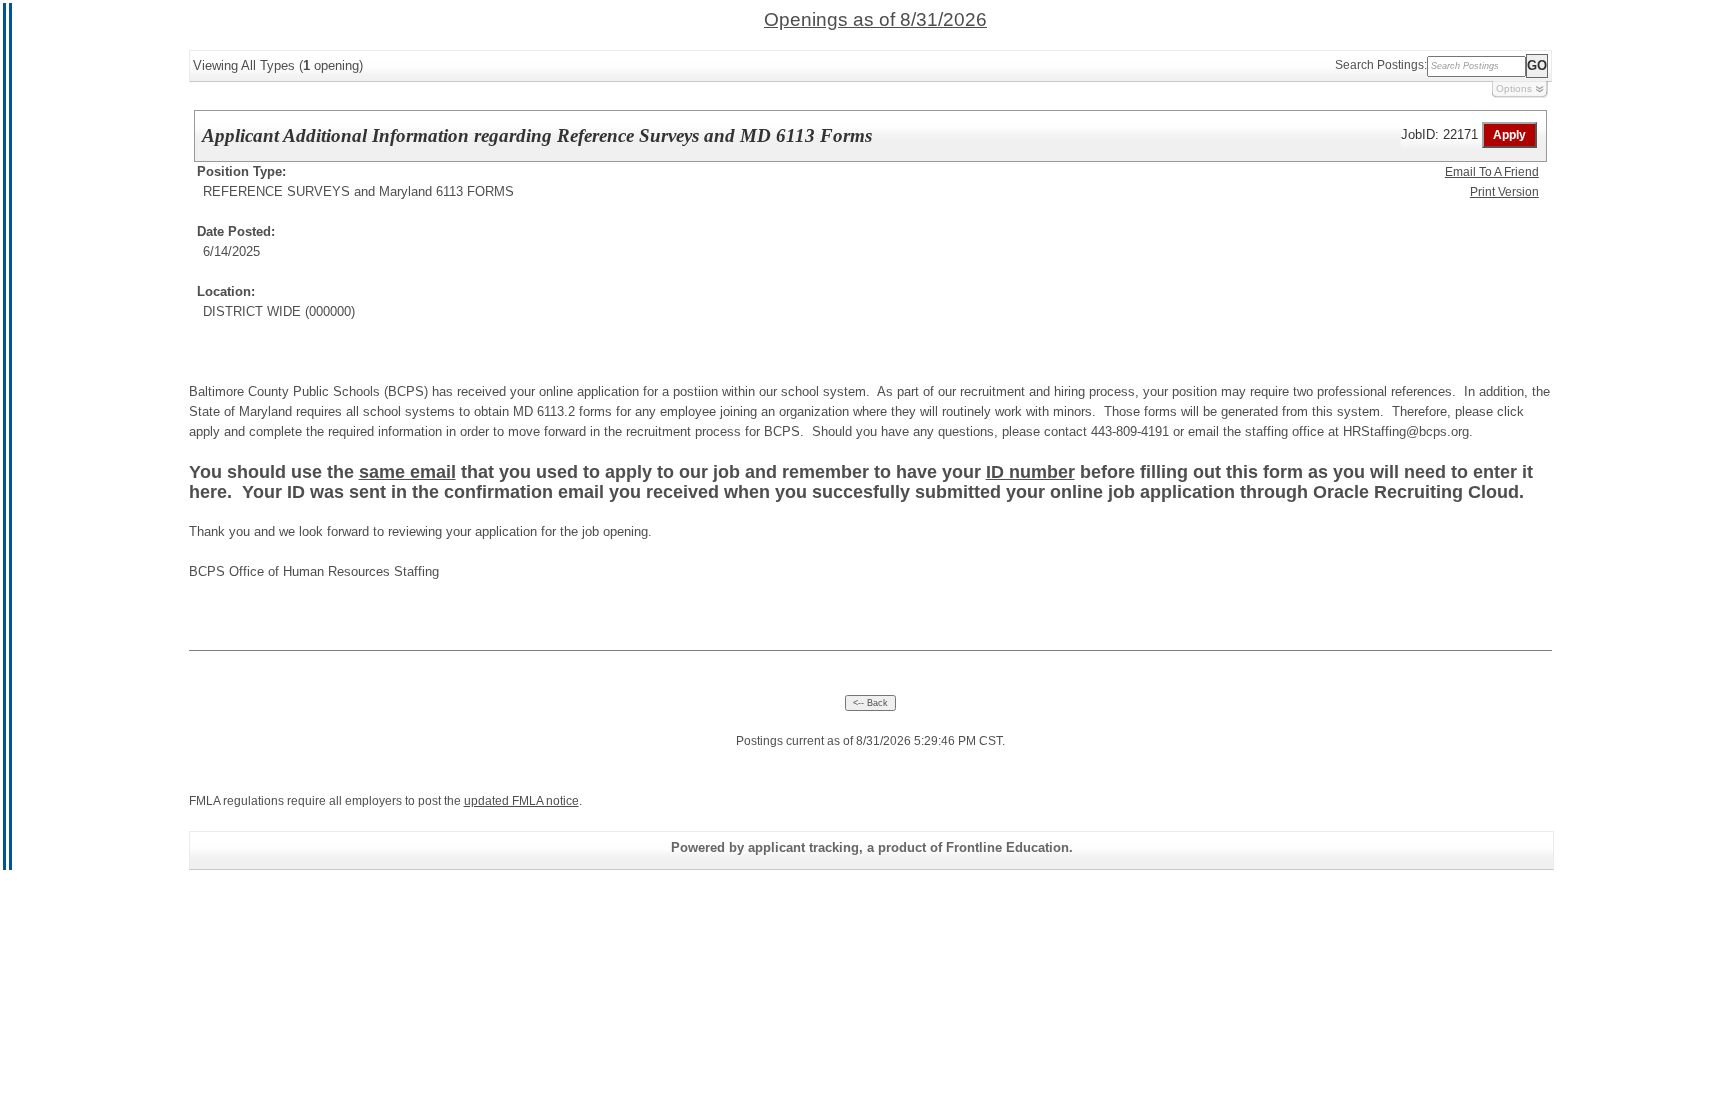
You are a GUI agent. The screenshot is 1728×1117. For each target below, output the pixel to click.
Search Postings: (1381, 65)
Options (1514, 88)
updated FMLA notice (521, 801)
